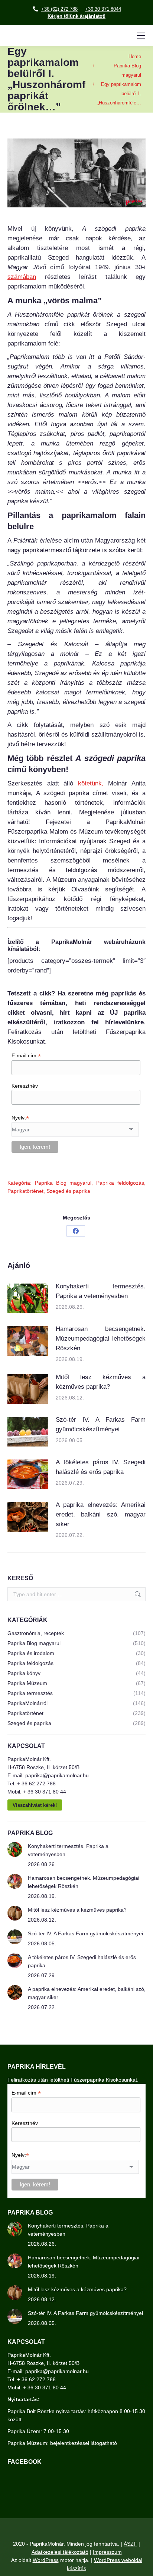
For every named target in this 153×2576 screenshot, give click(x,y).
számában (22, 277)
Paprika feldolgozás (120, 1183)
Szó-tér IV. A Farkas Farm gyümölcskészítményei (101, 1424)
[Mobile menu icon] (141, 36)
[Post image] (28, 1298)
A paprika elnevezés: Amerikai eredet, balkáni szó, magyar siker (101, 1514)
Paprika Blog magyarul (63, 1183)
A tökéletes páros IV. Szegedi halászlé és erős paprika (101, 1467)
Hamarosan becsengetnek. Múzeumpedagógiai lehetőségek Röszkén (101, 1339)
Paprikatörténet (25, 1191)
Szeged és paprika (68, 1191)
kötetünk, (91, 783)
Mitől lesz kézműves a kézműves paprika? (101, 1382)
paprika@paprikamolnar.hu (57, 1775)
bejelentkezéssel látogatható (84, 2443)
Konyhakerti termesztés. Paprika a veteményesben (101, 1291)
